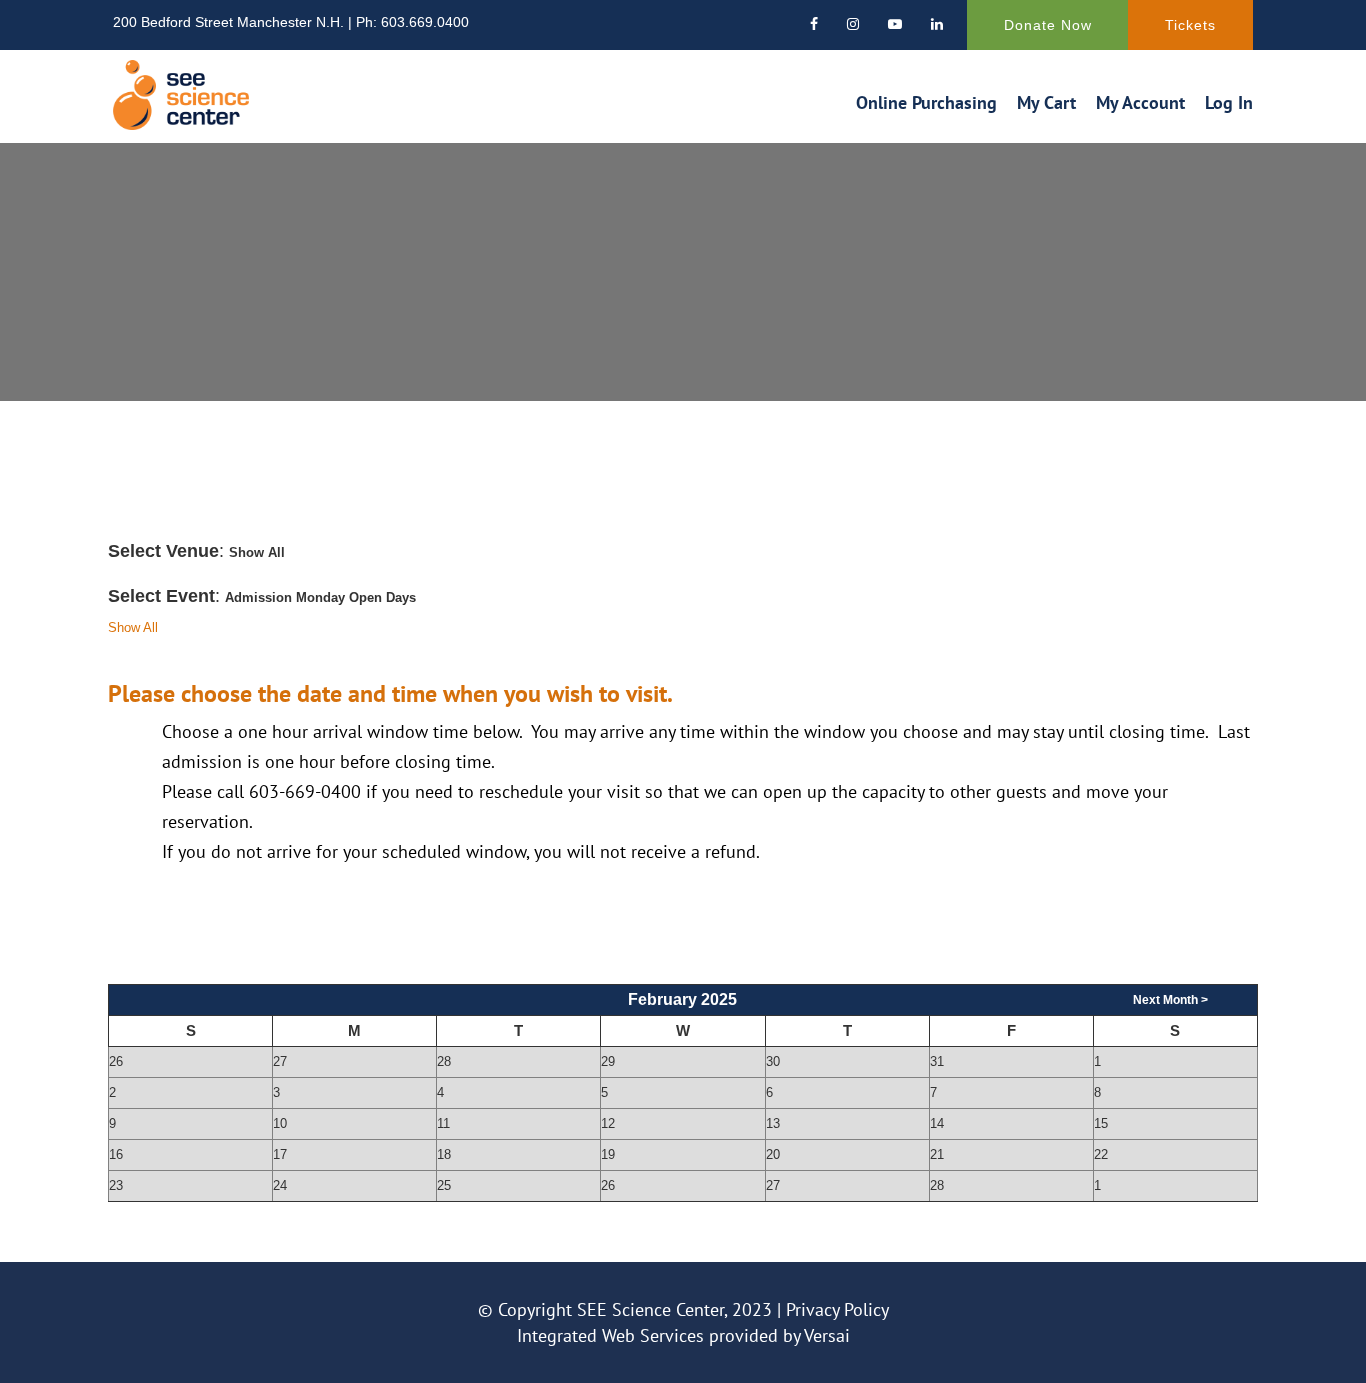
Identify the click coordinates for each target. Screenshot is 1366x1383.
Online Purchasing (926, 102)
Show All (133, 627)
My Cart (1046, 102)
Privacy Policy (837, 1309)
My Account (1140, 102)
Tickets (1190, 25)
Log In (1229, 102)
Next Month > (1170, 1000)
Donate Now (1048, 25)
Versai (827, 1335)
